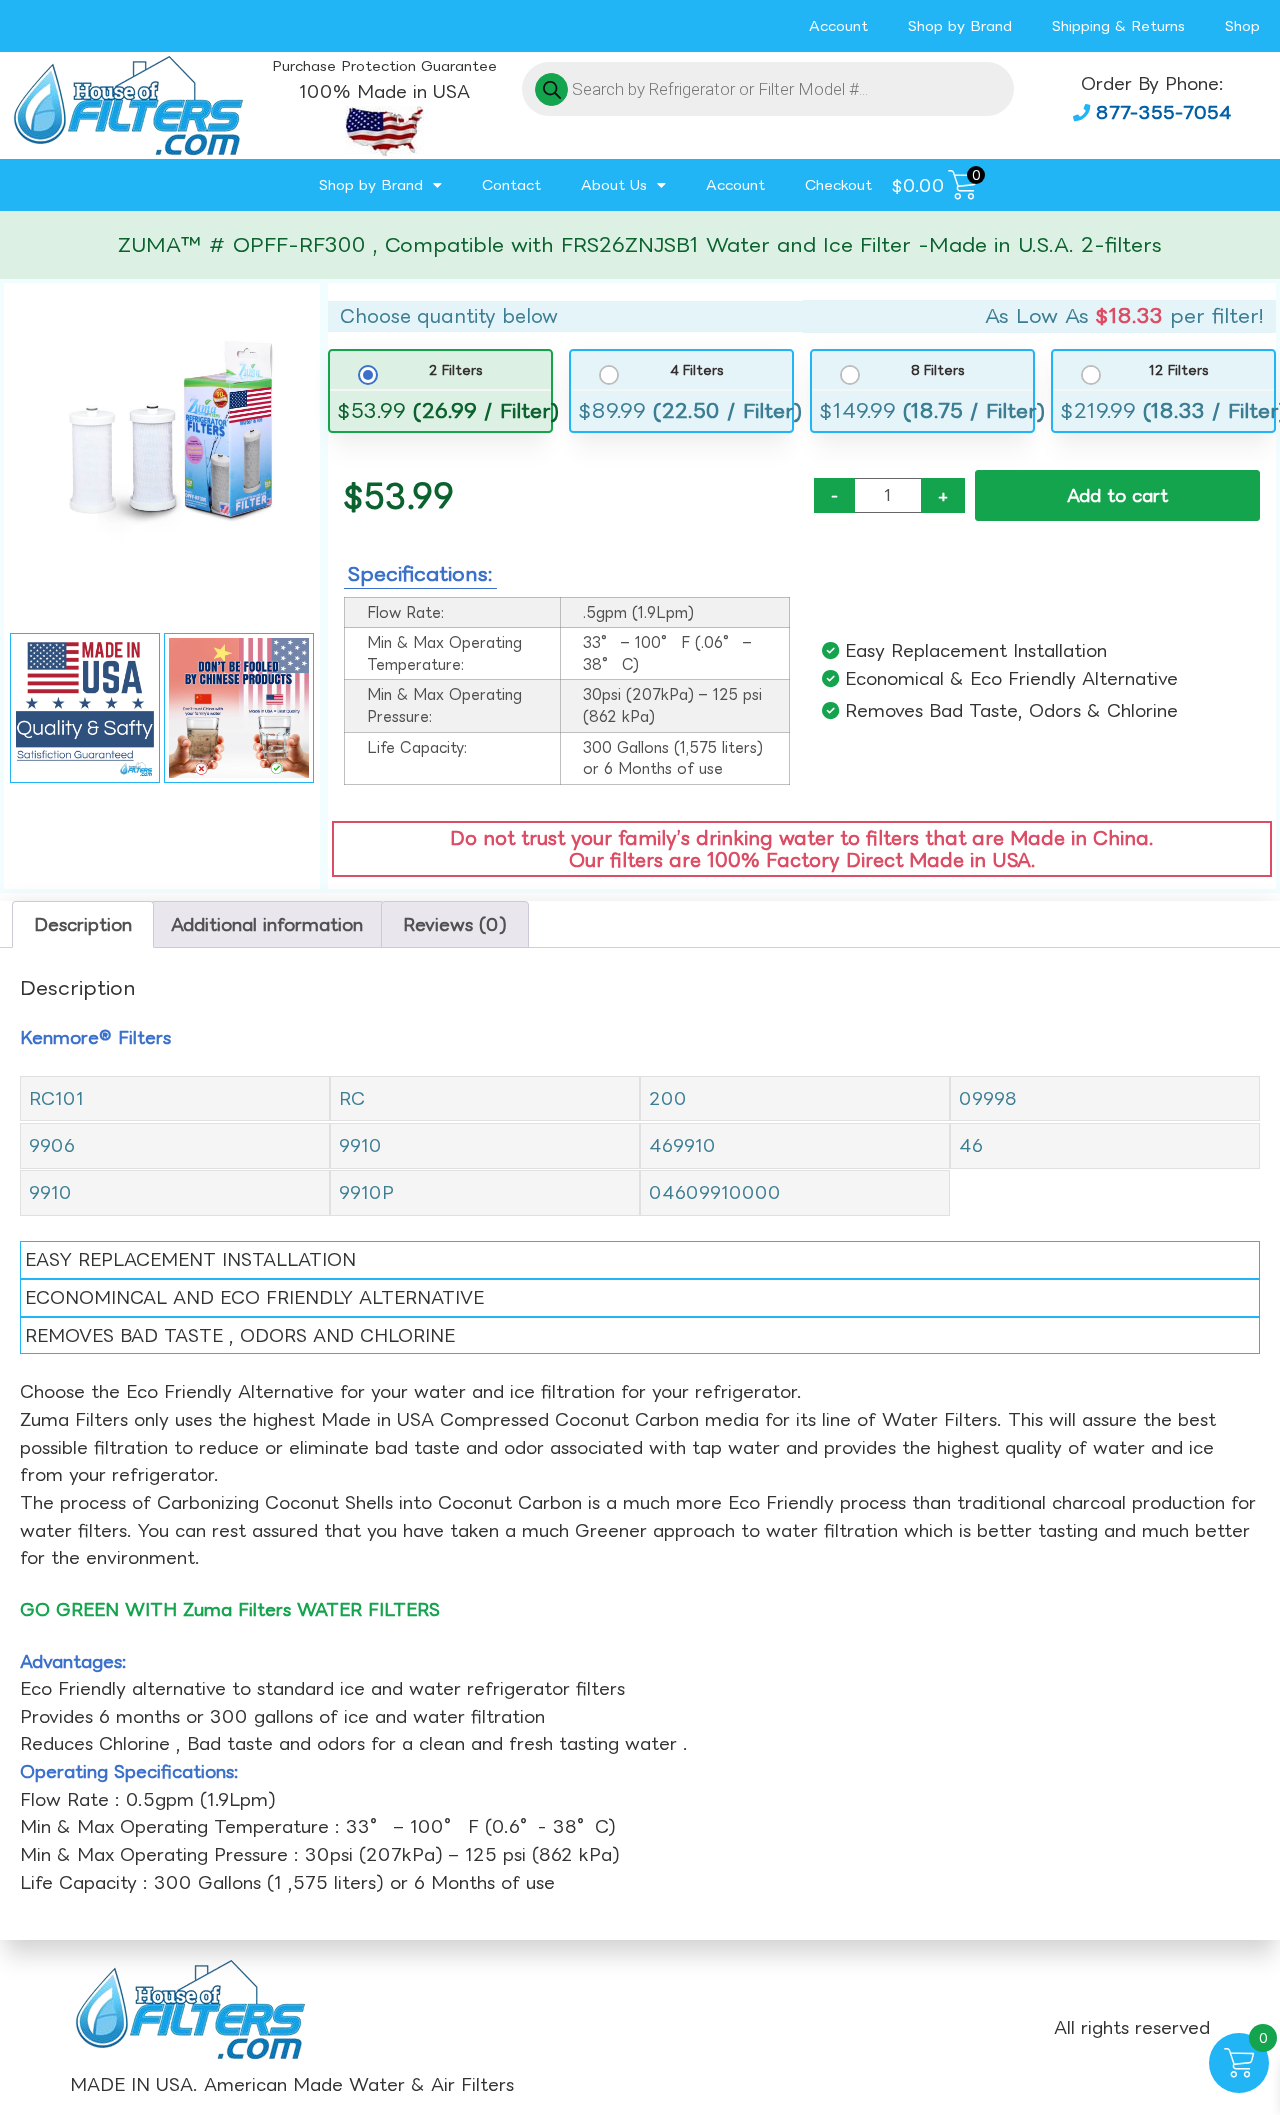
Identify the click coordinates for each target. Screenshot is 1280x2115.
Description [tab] (83, 924)
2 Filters (455, 370)
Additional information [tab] (267, 924)
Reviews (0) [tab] (455, 924)
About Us (614, 184)
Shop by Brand (960, 25)
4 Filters (696, 370)
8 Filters (937, 370)
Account (838, 25)
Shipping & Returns (1118, 25)
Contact (511, 184)
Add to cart (1117, 495)
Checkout (838, 184)
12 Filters (1178, 370)
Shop (1242, 25)
